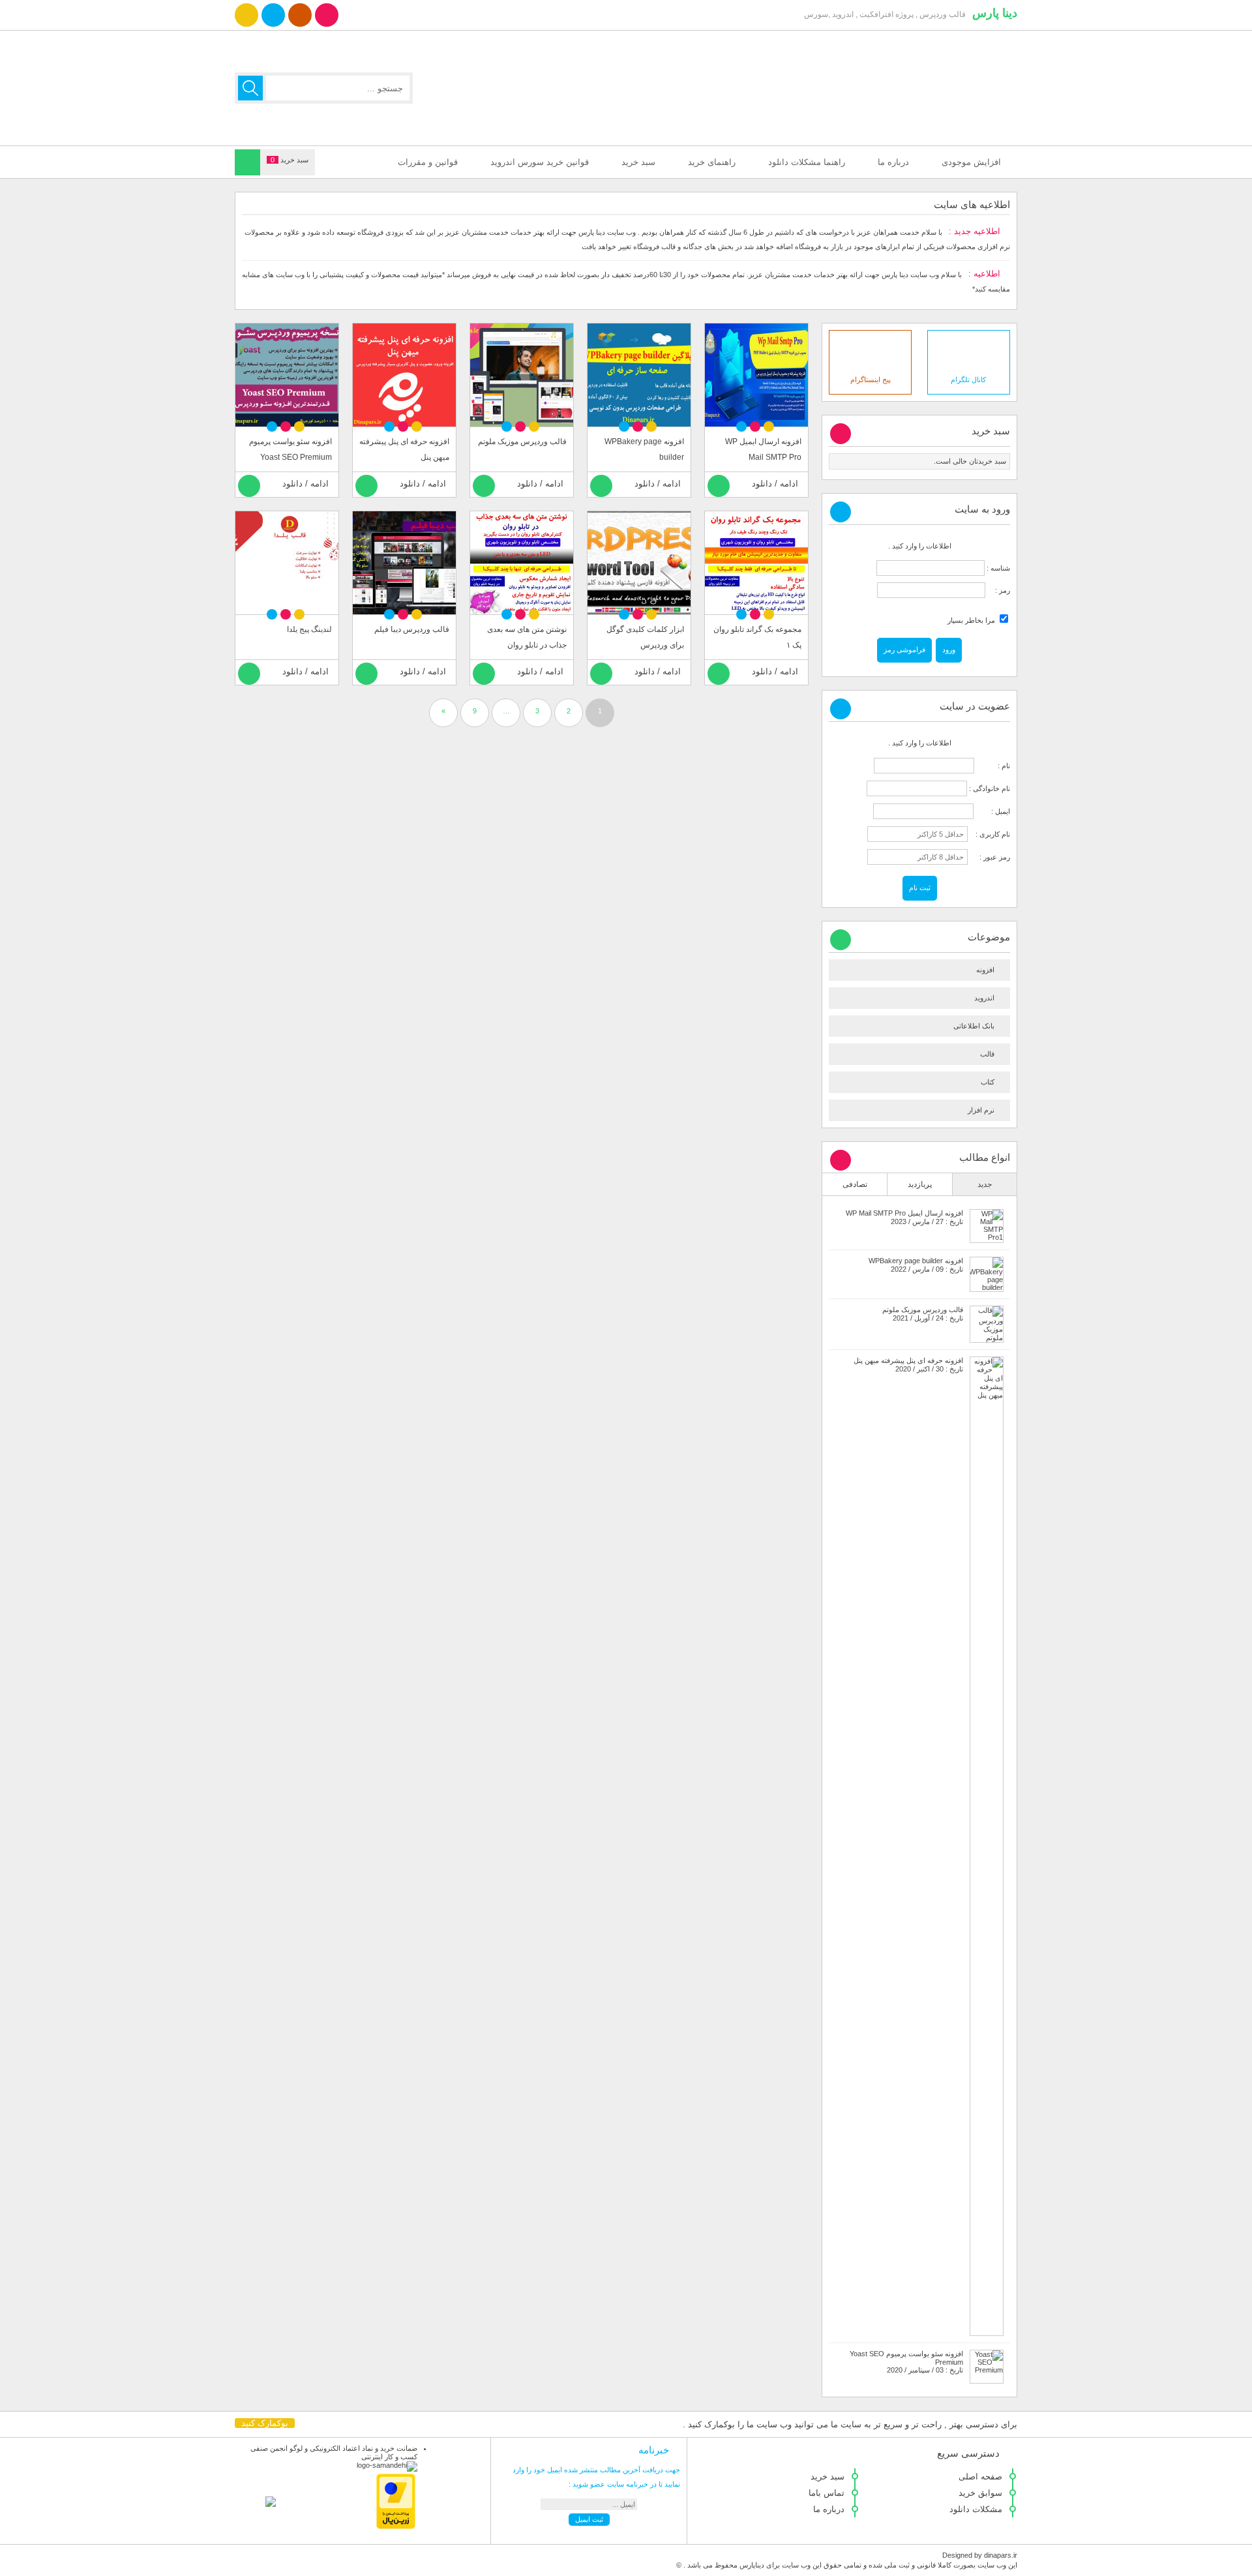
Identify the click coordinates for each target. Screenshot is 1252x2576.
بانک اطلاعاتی (974, 1026)
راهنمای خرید (712, 162)
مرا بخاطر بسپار (972, 620)
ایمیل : (993, 811)
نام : (993, 766)
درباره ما (893, 162)
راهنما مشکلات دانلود (807, 162)
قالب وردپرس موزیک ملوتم (522, 442)
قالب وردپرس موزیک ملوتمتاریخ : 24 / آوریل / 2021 (923, 1314)
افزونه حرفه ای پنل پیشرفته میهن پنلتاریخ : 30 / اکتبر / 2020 (908, 1365)
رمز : (998, 590)
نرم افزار (981, 1110)
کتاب (988, 1082)
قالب (987, 1054)
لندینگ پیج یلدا (309, 629)
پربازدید (920, 1184)
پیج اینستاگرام (871, 380)
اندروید (984, 998)
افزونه (985, 970)
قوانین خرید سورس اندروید (540, 162)
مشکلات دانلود (976, 2509)
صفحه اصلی (980, 2477)
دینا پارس (995, 13)
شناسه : (997, 568)
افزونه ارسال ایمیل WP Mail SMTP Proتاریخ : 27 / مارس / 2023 (904, 1217)
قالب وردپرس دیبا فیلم (412, 629)
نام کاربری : (990, 834)
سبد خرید (638, 162)
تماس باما (827, 2493)
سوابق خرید (980, 2493)
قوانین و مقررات (428, 162)
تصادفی (855, 1184)
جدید (985, 1184)
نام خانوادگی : (990, 788)
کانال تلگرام (968, 380)
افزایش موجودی (971, 162)
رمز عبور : (990, 857)
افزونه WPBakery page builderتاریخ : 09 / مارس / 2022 (916, 1265)
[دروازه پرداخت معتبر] (396, 2526)
